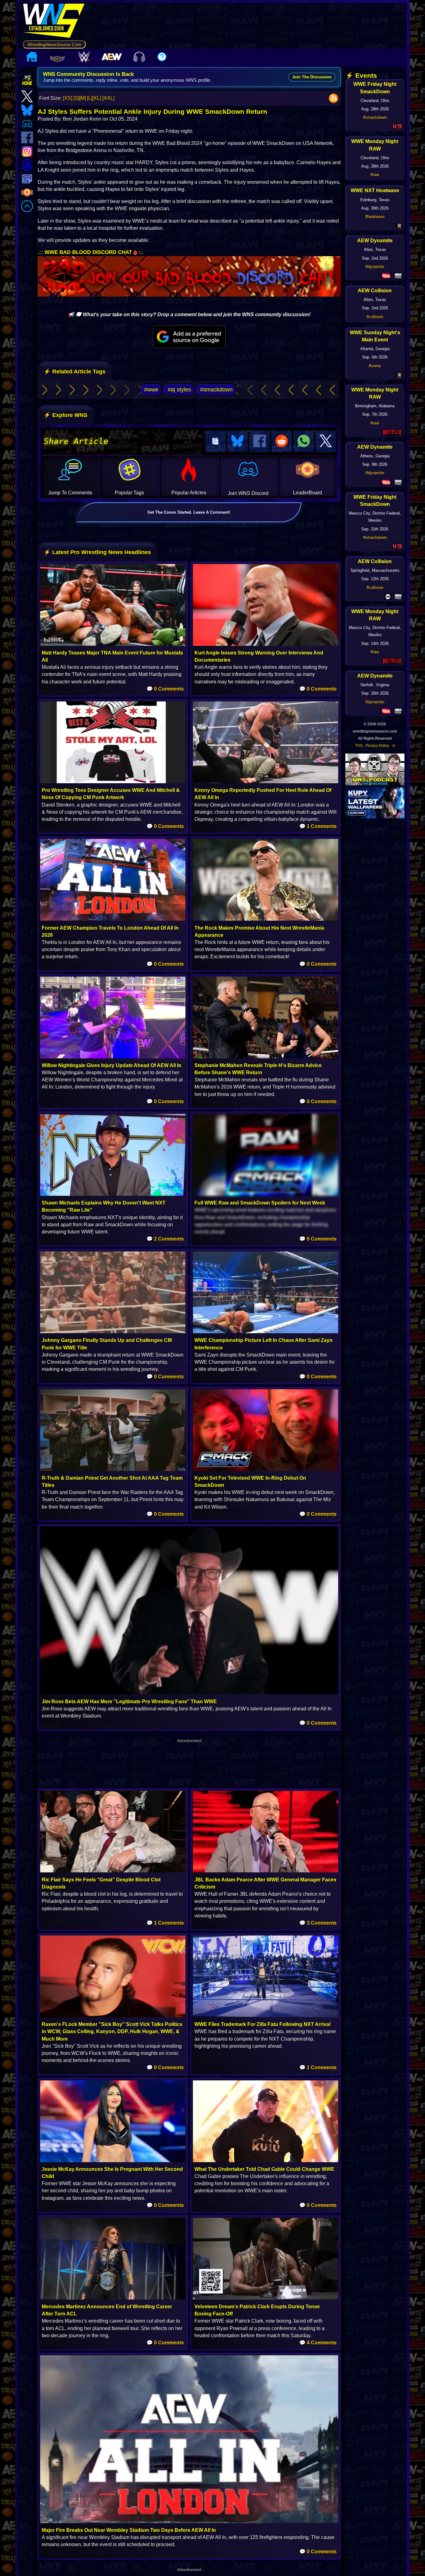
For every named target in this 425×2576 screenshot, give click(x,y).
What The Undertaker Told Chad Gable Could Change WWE (264, 2169)
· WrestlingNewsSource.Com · (54, 44)
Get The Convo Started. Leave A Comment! (189, 512)
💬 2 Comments (165, 1239)
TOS (359, 746)
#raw (375, 175)
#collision (375, 317)
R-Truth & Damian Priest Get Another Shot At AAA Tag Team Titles (112, 1482)
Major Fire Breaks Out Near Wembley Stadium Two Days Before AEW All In (129, 2530)
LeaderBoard (308, 493)
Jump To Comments (70, 493)
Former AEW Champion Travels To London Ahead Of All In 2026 (110, 932)
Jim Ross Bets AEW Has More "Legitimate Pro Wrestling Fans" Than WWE (129, 1702)
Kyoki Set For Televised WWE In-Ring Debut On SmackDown (250, 1482)
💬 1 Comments (318, 826)
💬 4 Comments (318, 2343)
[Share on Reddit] (282, 441)
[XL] (97, 98)
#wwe (151, 390)
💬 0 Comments (165, 689)
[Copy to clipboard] (215, 441)
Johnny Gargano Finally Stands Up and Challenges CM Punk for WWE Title (107, 1344)
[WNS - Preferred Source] (189, 337)
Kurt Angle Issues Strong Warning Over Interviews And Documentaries (259, 656)
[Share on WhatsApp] (304, 441)
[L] (90, 98)
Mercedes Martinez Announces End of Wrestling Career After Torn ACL (107, 2310)
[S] (76, 98)
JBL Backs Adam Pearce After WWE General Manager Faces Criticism (265, 1883)
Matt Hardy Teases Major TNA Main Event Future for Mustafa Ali (112, 656)
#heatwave (375, 217)
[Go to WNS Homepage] (54, 22)
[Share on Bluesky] (237, 441)
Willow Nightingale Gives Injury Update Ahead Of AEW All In (112, 1065)
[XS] (68, 98)
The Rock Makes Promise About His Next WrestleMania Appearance (259, 932)
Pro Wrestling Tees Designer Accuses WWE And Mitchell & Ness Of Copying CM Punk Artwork (111, 794)
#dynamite (375, 267)
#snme (375, 366)
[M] (83, 98)
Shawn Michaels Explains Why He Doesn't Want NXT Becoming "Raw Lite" (104, 1206)
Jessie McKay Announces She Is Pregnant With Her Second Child (112, 2173)
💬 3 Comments (318, 1923)
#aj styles (179, 390)
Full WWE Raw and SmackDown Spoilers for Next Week (260, 1203)
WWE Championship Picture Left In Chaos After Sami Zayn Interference (264, 1344)
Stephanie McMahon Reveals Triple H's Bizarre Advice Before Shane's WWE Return (258, 1069)
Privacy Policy (377, 746)
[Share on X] (326, 441)
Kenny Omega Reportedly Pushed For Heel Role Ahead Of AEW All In (263, 794)
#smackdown (216, 390)
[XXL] (108, 98)
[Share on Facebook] (259, 441)
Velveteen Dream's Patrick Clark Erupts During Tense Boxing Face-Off (257, 2310)
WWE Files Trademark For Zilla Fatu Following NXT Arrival (262, 2024)
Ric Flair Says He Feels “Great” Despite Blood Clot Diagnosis (101, 1883)
